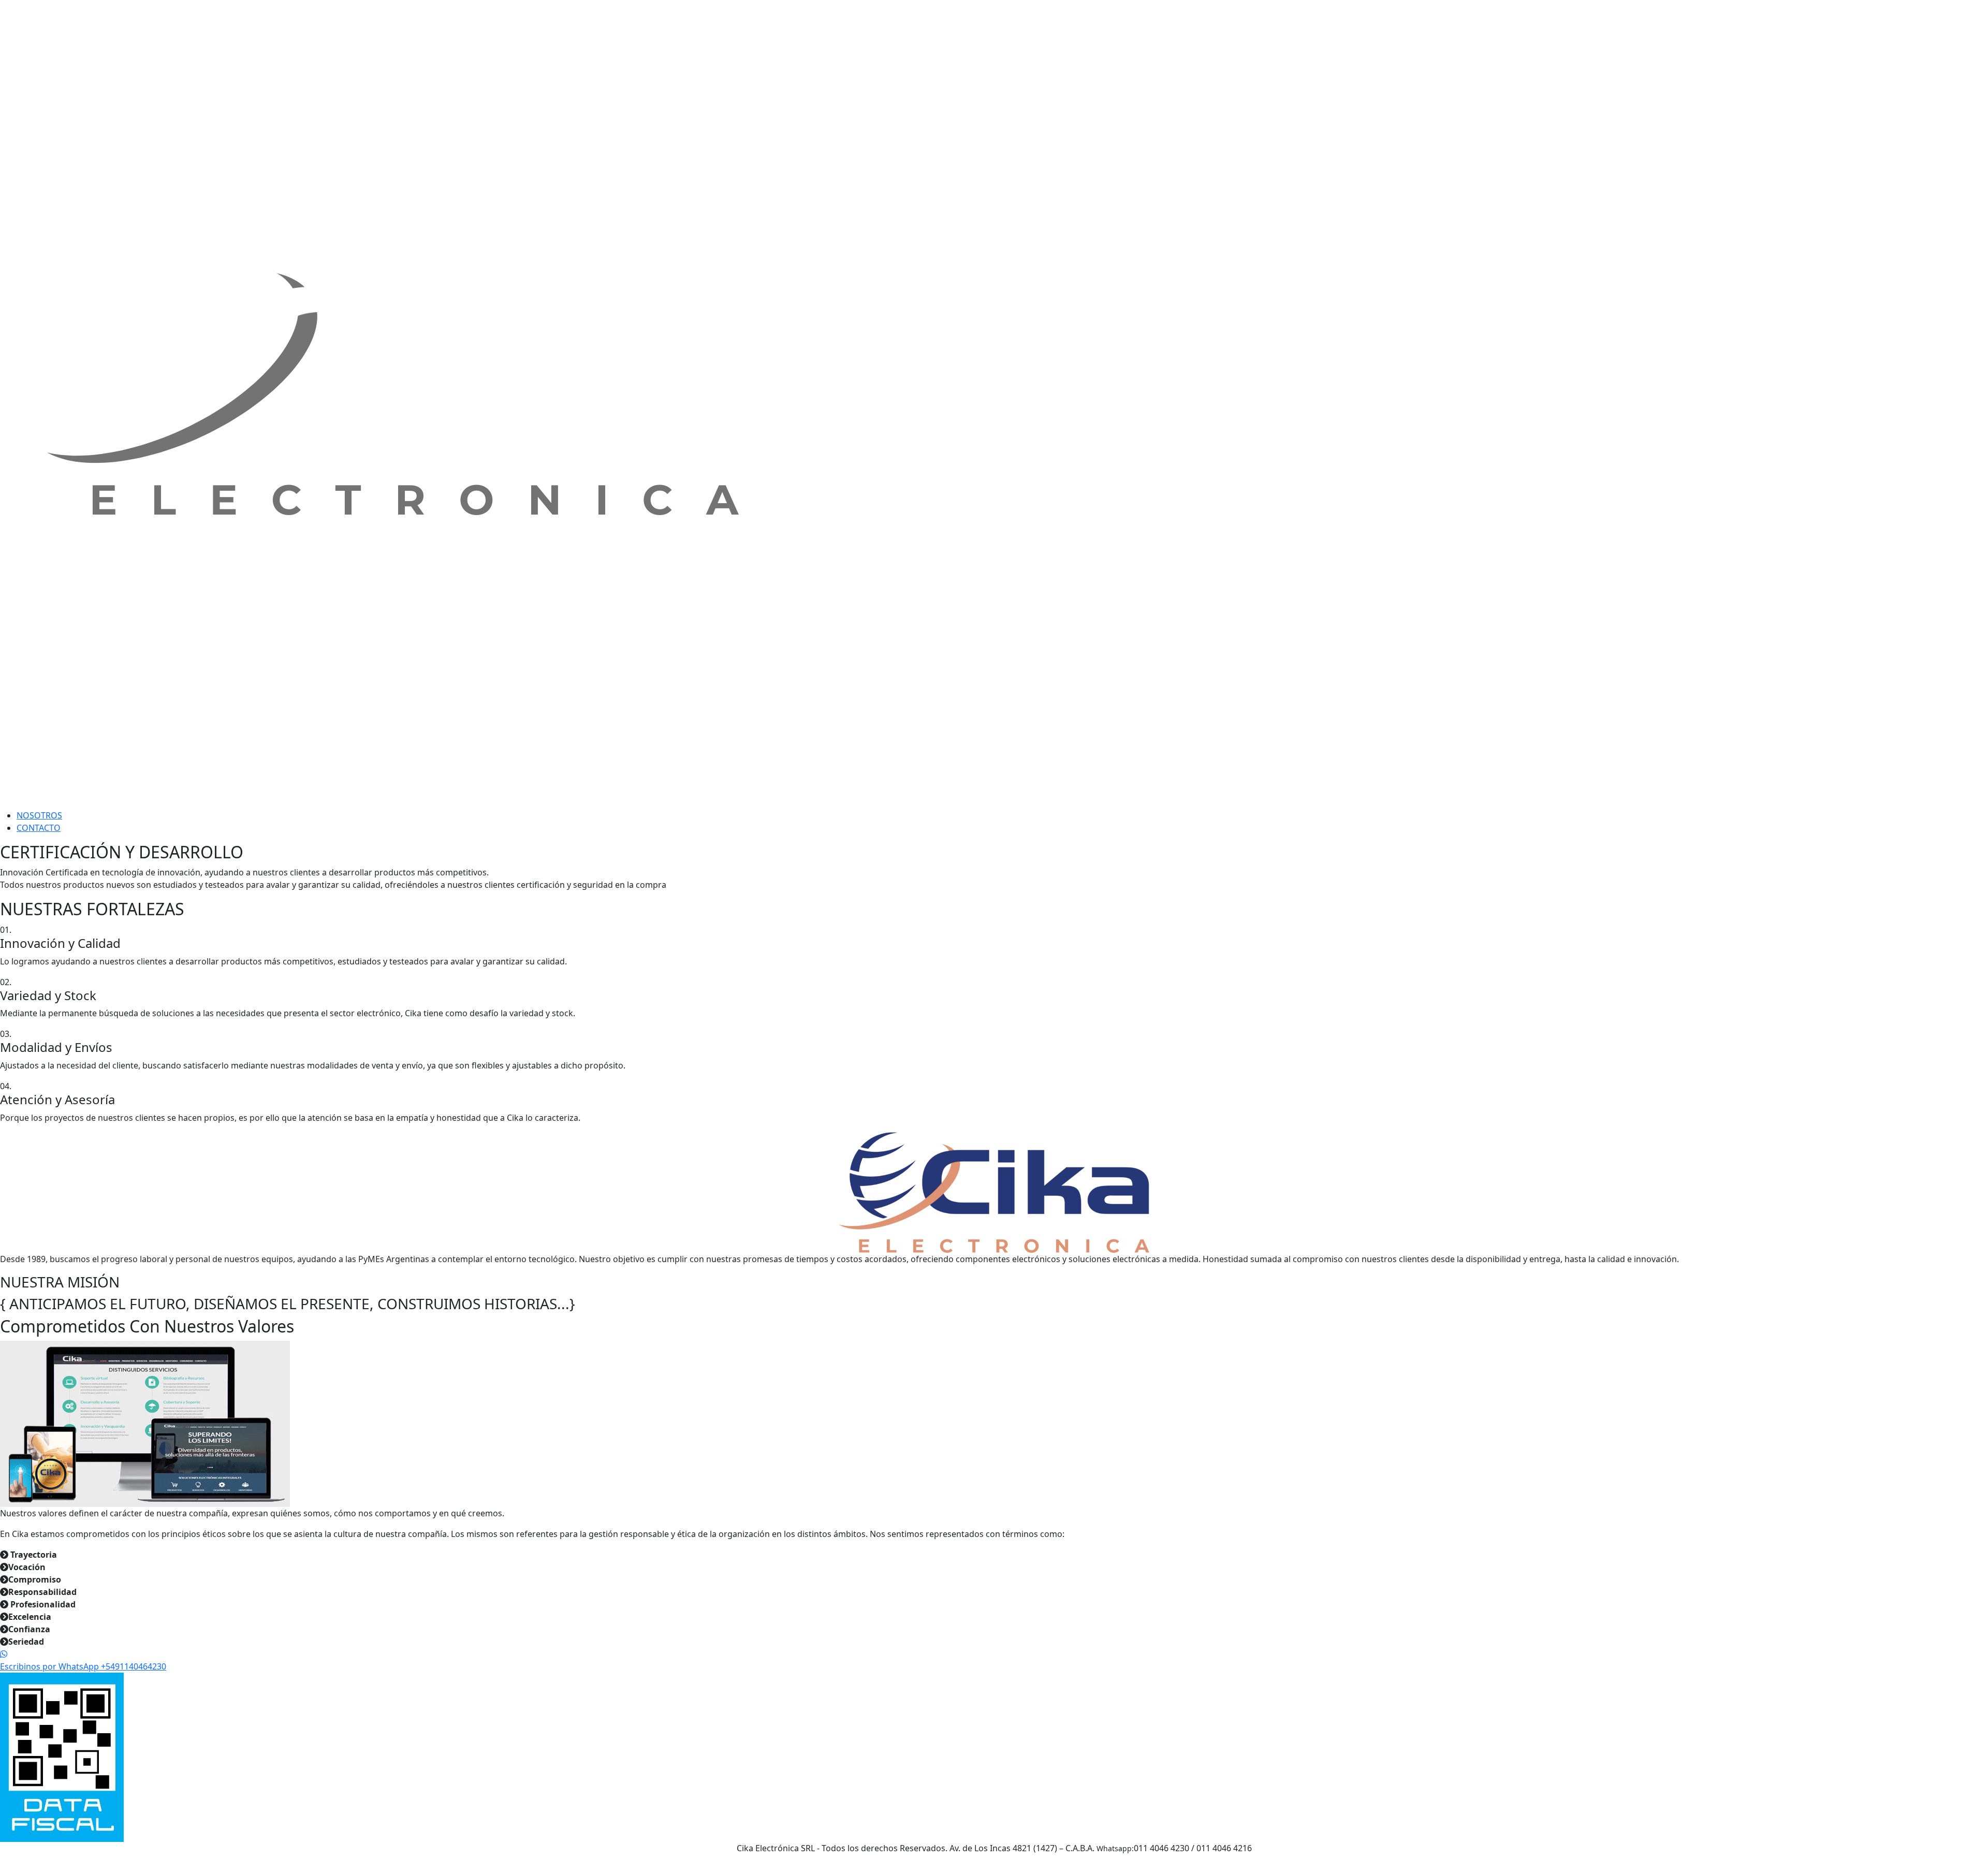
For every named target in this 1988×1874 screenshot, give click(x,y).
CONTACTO (39, 828)
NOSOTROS (39, 815)
